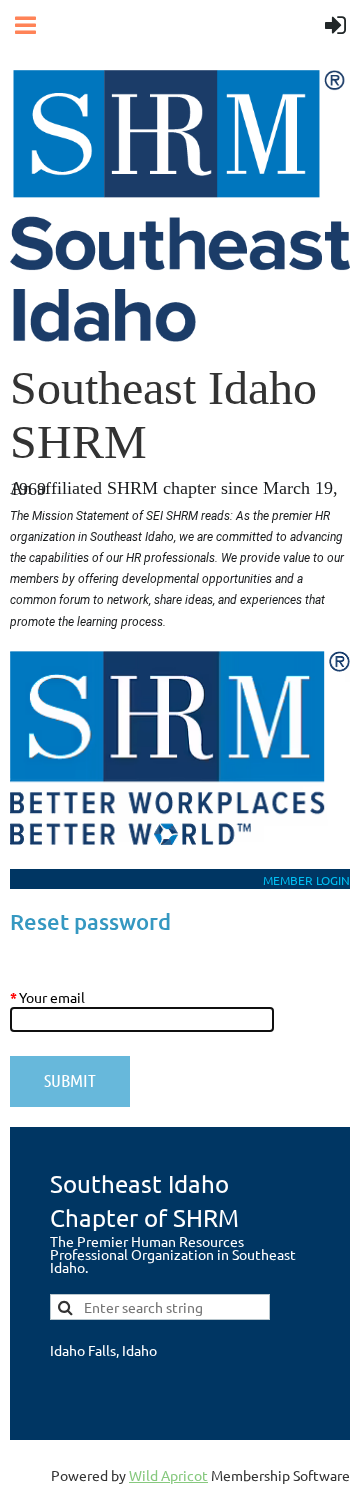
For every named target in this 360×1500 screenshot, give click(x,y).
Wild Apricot (168, 1475)
